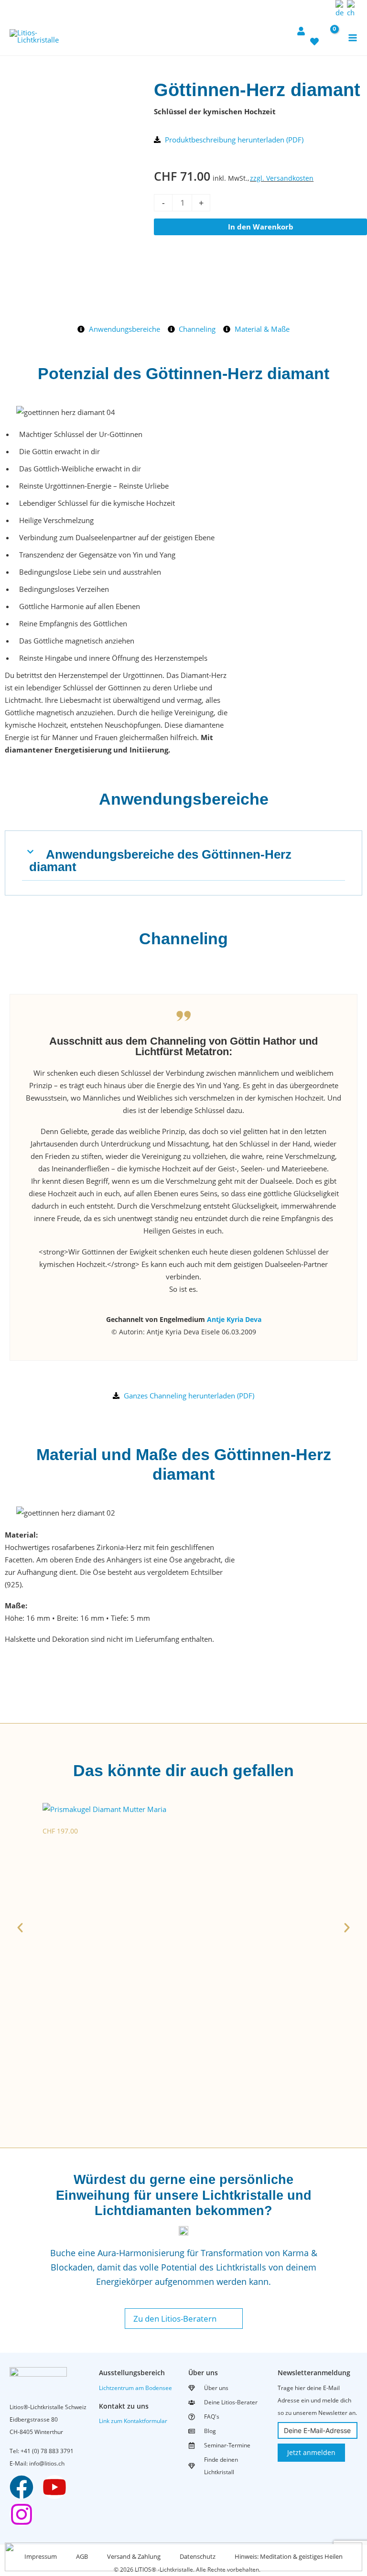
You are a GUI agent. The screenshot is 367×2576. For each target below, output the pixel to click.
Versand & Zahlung (134, 2556)
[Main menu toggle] (352, 38)
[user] (301, 26)
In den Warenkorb (261, 227)
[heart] (314, 37)
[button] (325, 9)
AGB (82, 2556)
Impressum (41, 2556)
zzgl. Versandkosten (282, 178)
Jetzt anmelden (311, 2452)
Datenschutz (198, 2556)
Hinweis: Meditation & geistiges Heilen (289, 2556)
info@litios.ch (47, 2463)
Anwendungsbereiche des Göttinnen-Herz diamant (160, 861)
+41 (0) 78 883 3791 (47, 2451)
